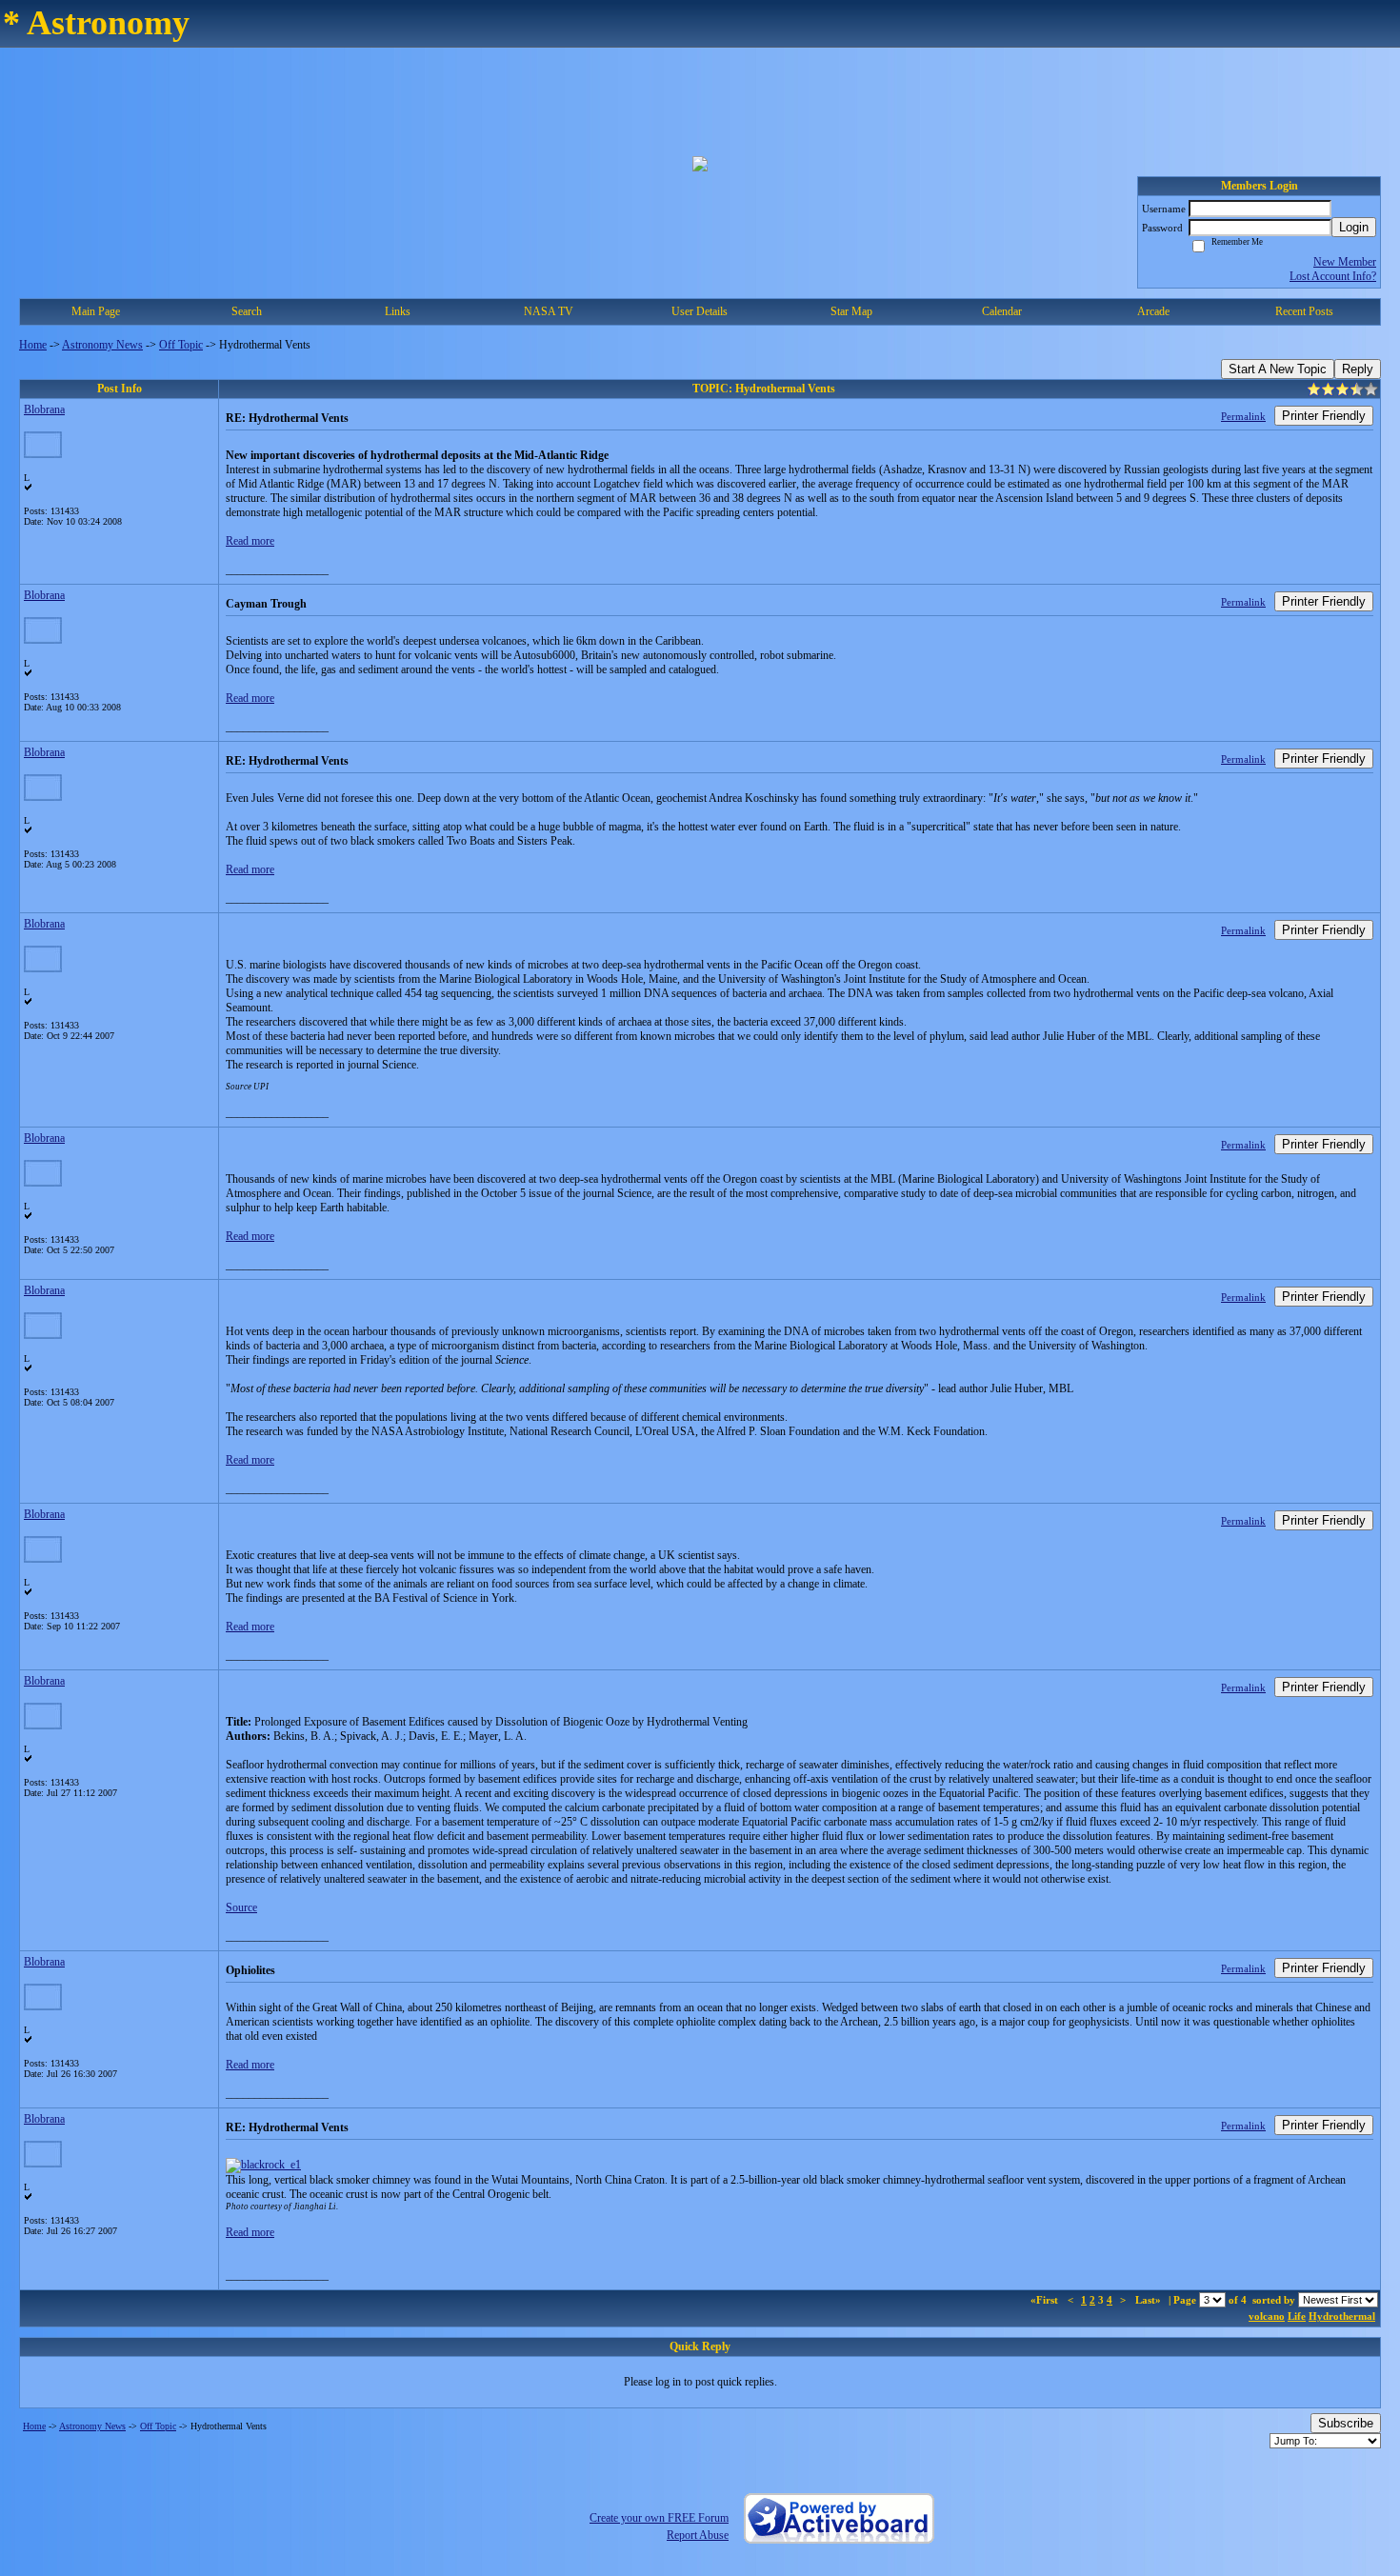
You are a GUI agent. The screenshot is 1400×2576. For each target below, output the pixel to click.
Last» (1150, 2300)
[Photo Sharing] (263, 2165)
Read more (250, 541)
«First (1046, 2300)
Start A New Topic (1278, 369)
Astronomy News (102, 345)
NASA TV (549, 311)
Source (241, 1907)
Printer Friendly (1324, 416)
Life (1297, 2316)
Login (1354, 227)
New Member (1345, 262)
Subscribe (1346, 2423)
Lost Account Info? (1333, 276)
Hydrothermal (1342, 2316)
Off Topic (181, 345)
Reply (1358, 369)
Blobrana (44, 409)
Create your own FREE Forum (659, 2518)
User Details (700, 311)
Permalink (1243, 416)
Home (33, 345)
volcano (1267, 2316)
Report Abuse (698, 2535)
